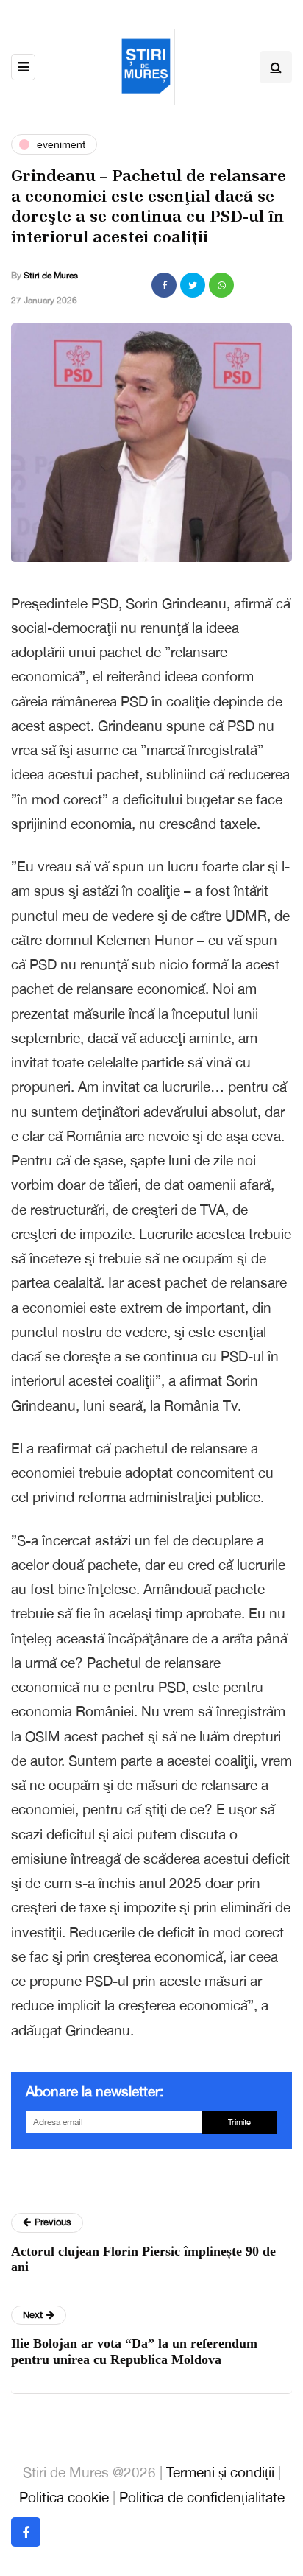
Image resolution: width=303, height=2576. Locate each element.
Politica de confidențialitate (202, 2497)
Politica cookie (64, 2497)
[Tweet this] (193, 285)
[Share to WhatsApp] (221, 285)
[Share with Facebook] (164, 285)
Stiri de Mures (51, 276)
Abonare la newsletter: (95, 2091)
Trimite (239, 2122)
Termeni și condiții (220, 2472)
